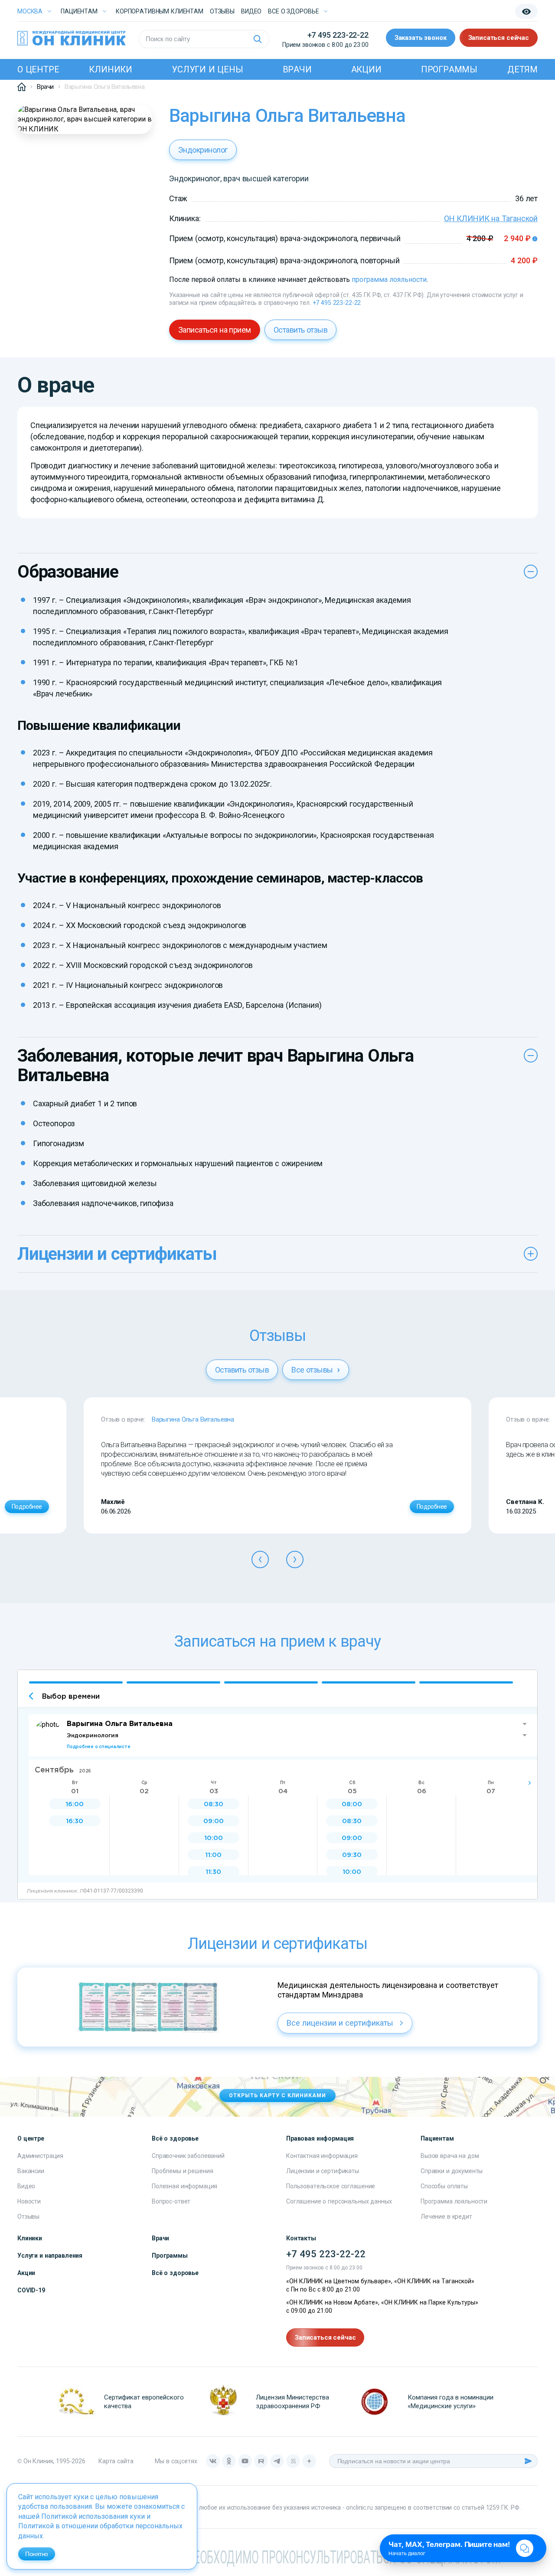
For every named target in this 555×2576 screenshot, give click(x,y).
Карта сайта (116, 2461)
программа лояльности (389, 280)
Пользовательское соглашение (331, 2186)
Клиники (111, 69)
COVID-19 (31, 2290)
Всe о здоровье (293, 11)
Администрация (40, 2156)
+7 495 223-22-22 (338, 35)
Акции (366, 69)
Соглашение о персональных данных (339, 2201)
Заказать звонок (421, 38)
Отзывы (222, 11)
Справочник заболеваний (188, 2156)
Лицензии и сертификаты (323, 2171)
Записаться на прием (215, 330)
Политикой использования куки (93, 2516)
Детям (522, 69)
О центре (38, 69)
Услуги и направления (50, 2256)
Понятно (37, 2554)
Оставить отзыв (300, 330)
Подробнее (27, 1507)
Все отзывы (313, 1370)
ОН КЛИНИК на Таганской (491, 218)
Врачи (297, 69)
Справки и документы (452, 2171)
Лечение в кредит (446, 2216)
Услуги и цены (207, 69)
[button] (260, 1559)
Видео (26, 2186)
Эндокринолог (203, 150)
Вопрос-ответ (171, 2201)
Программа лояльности (454, 2201)
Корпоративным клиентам (160, 11)
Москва (30, 11)
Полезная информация (184, 2186)
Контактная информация (322, 2156)
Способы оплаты (444, 2186)
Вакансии (31, 2171)
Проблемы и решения (182, 2171)
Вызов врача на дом (450, 2156)
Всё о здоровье (175, 2273)
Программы (449, 69)
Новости (29, 2201)
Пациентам (79, 11)
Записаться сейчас (499, 38)
